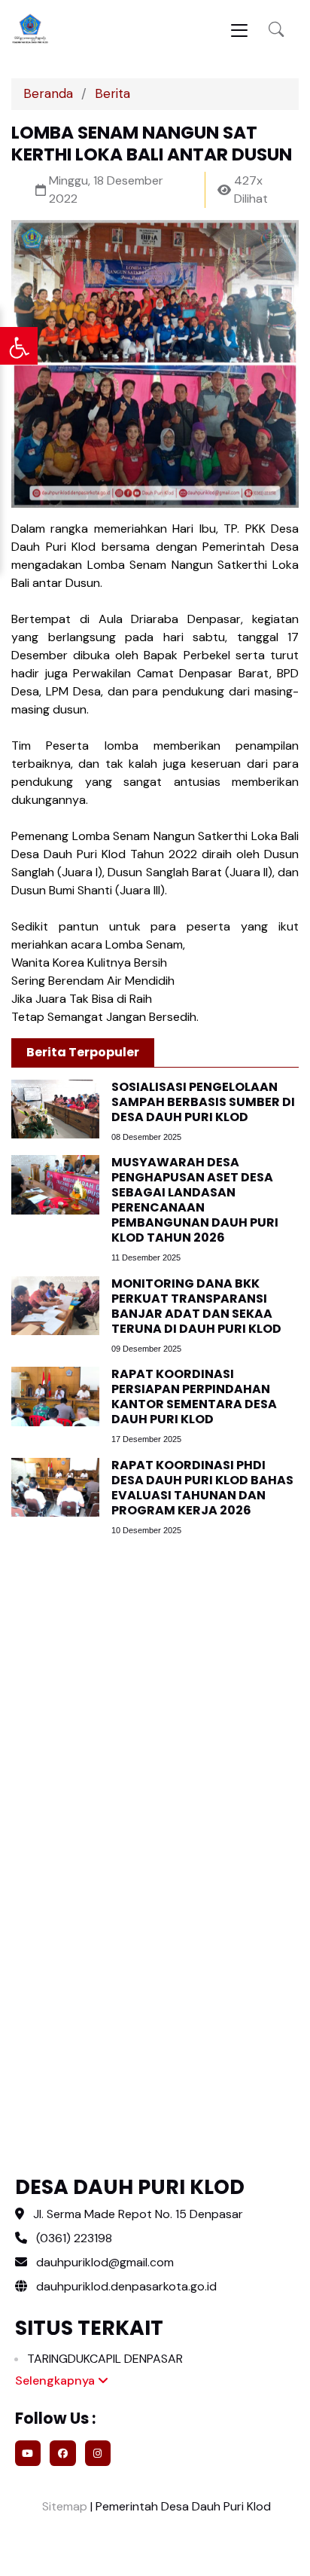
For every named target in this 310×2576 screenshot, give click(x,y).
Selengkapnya (56, 2380)
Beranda (48, 93)
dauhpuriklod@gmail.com (105, 2262)
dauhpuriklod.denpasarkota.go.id (125, 2286)
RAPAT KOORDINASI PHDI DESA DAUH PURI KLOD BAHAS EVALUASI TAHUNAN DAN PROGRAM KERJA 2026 (202, 1488)
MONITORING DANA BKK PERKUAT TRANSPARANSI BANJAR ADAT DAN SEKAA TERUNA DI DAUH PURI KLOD (196, 1306)
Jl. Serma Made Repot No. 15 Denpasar (138, 2214)
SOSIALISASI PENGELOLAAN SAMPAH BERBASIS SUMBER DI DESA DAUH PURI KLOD (203, 1102)
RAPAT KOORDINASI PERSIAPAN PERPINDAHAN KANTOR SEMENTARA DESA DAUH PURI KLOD (194, 1396)
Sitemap (63, 2506)
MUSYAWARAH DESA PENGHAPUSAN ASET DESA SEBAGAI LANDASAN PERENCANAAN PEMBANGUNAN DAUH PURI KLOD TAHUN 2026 (195, 1200)
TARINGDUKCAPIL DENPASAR (105, 2359)
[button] (276, 30)
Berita (112, 93)
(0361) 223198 (74, 2238)
